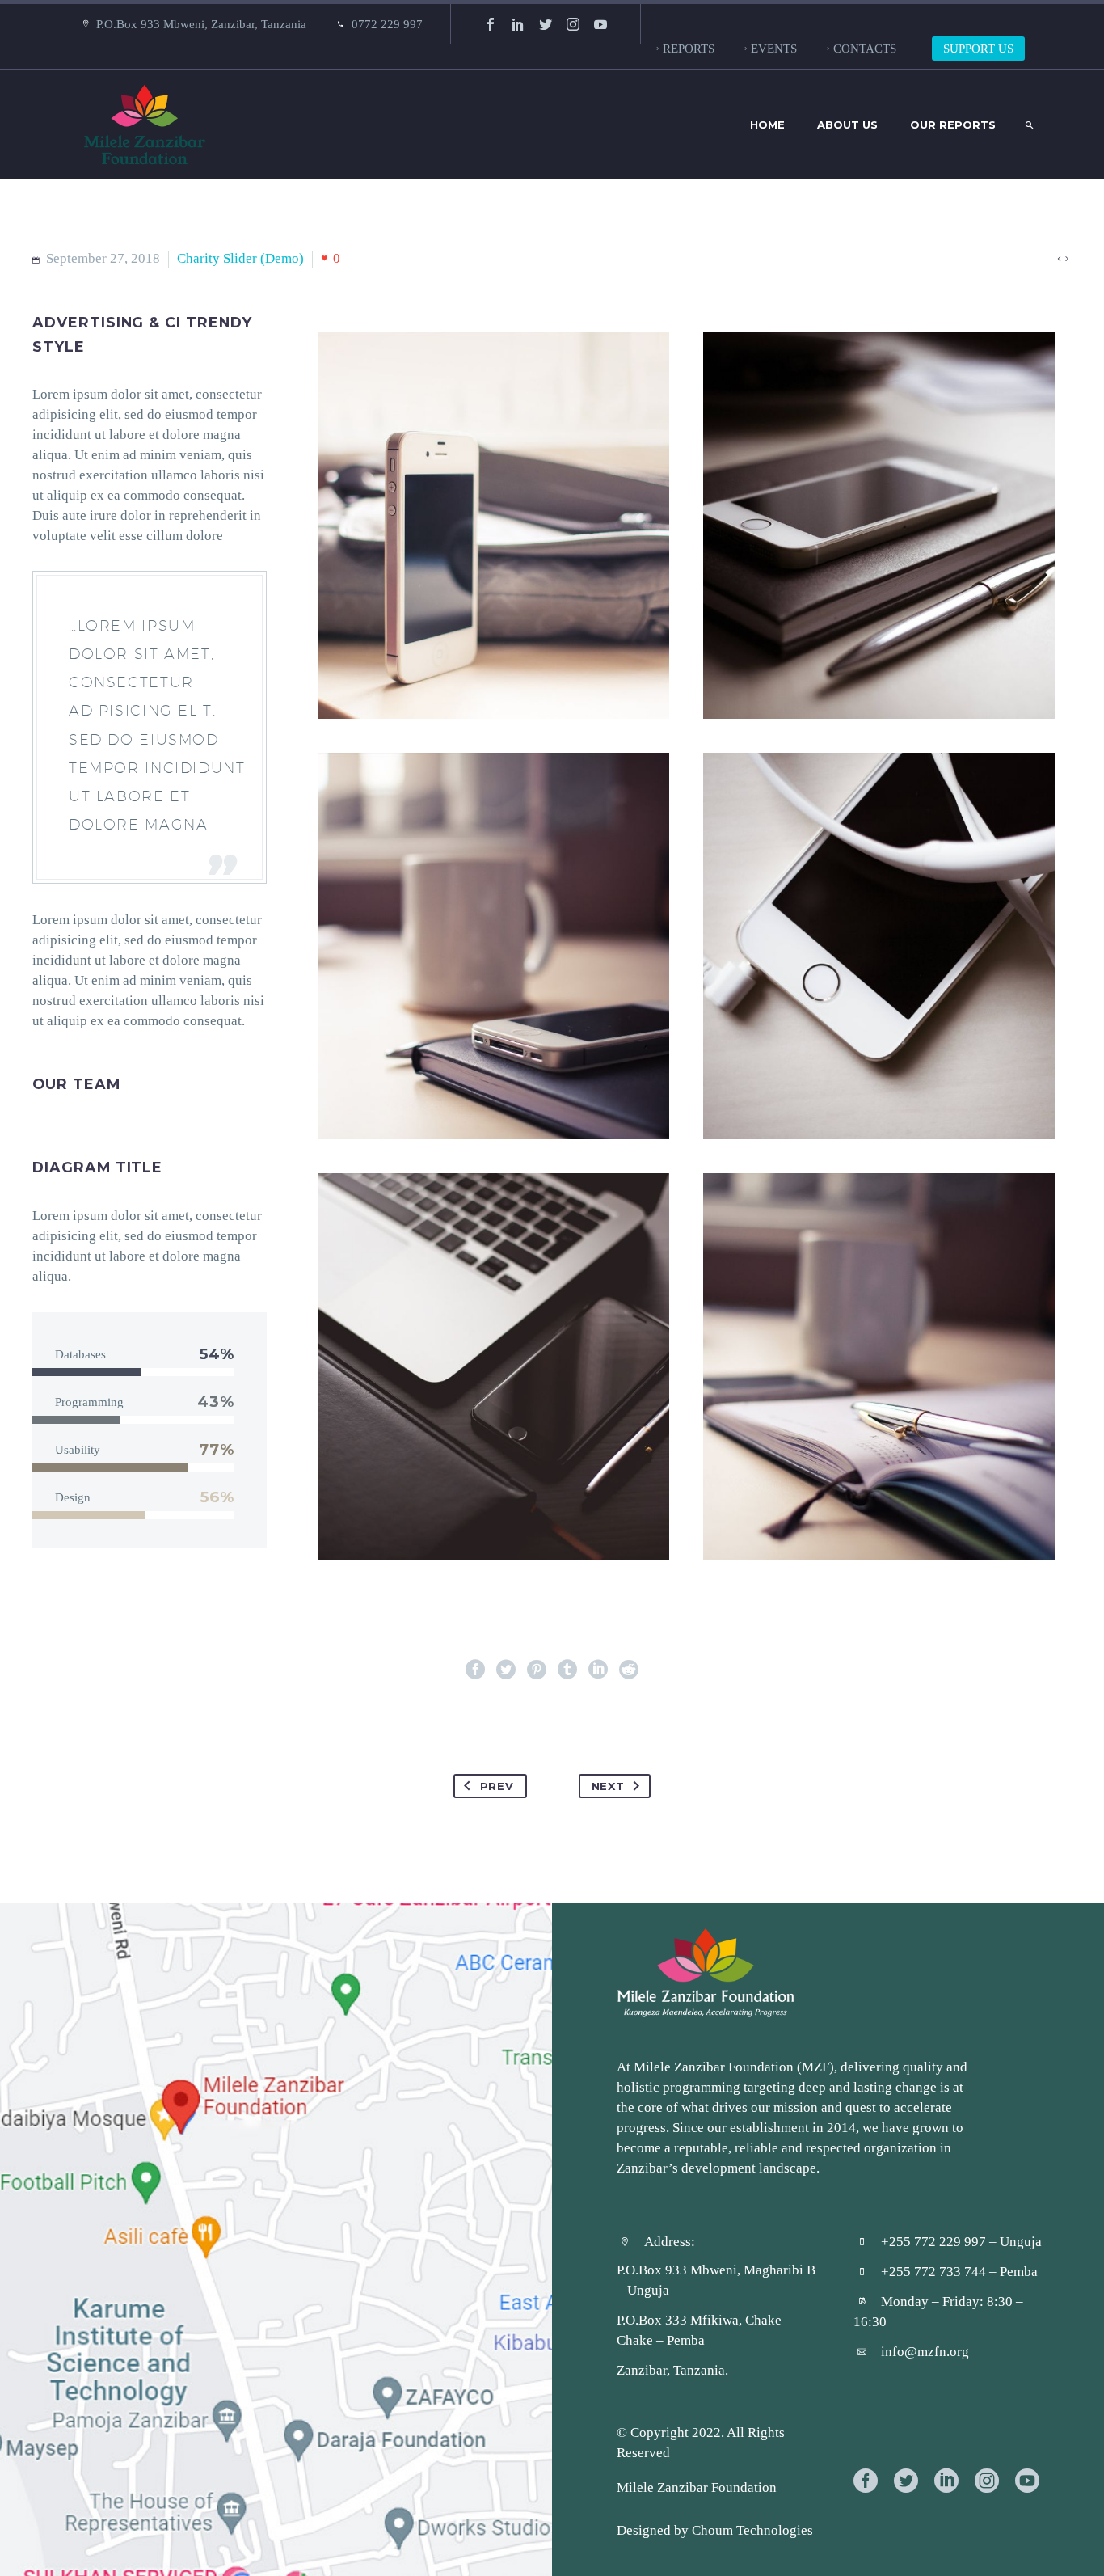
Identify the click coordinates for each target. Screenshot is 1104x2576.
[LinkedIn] (518, 24)
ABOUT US (847, 125)
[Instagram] (573, 24)
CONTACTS (865, 48)
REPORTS (689, 48)
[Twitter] (546, 24)
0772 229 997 (387, 24)
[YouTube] (600, 24)
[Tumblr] (567, 1670)
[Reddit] (629, 1670)
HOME (767, 125)
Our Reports (953, 125)
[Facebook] (491, 24)
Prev (497, 1786)
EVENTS (774, 48)
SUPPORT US (978, 48)
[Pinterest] (537, 1670)
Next (608, 1786)
